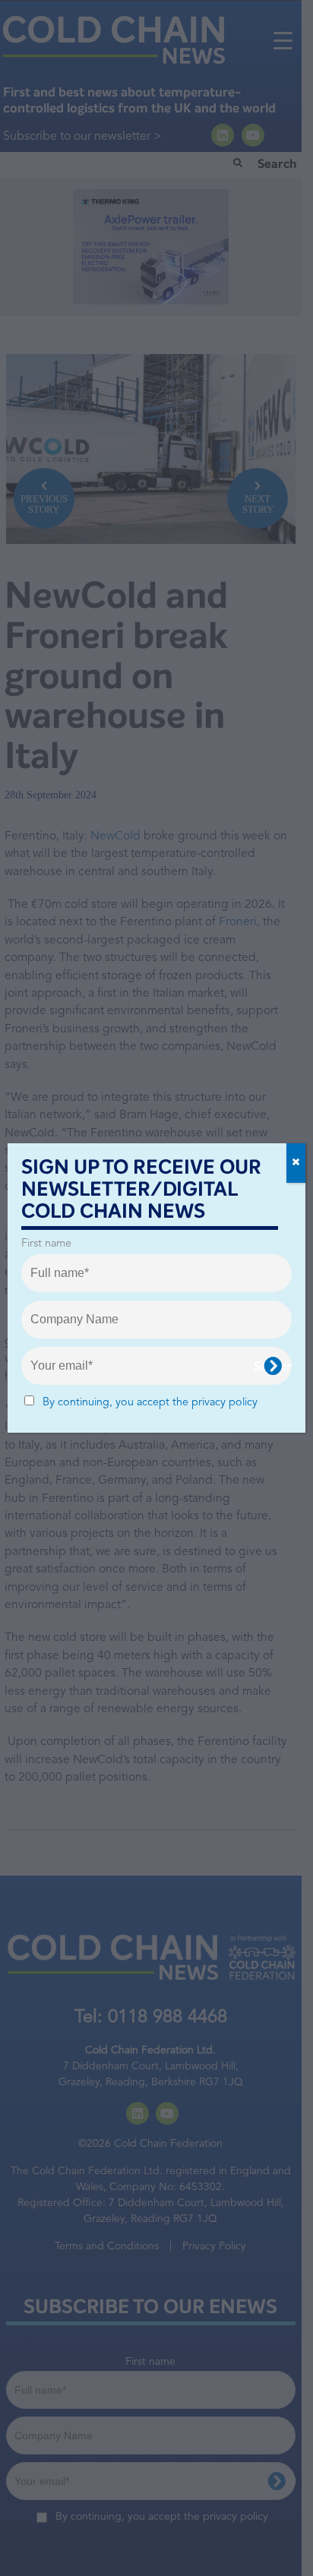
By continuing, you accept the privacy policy (150, 1403)
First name (46, 1244)
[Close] (296, 1163)
